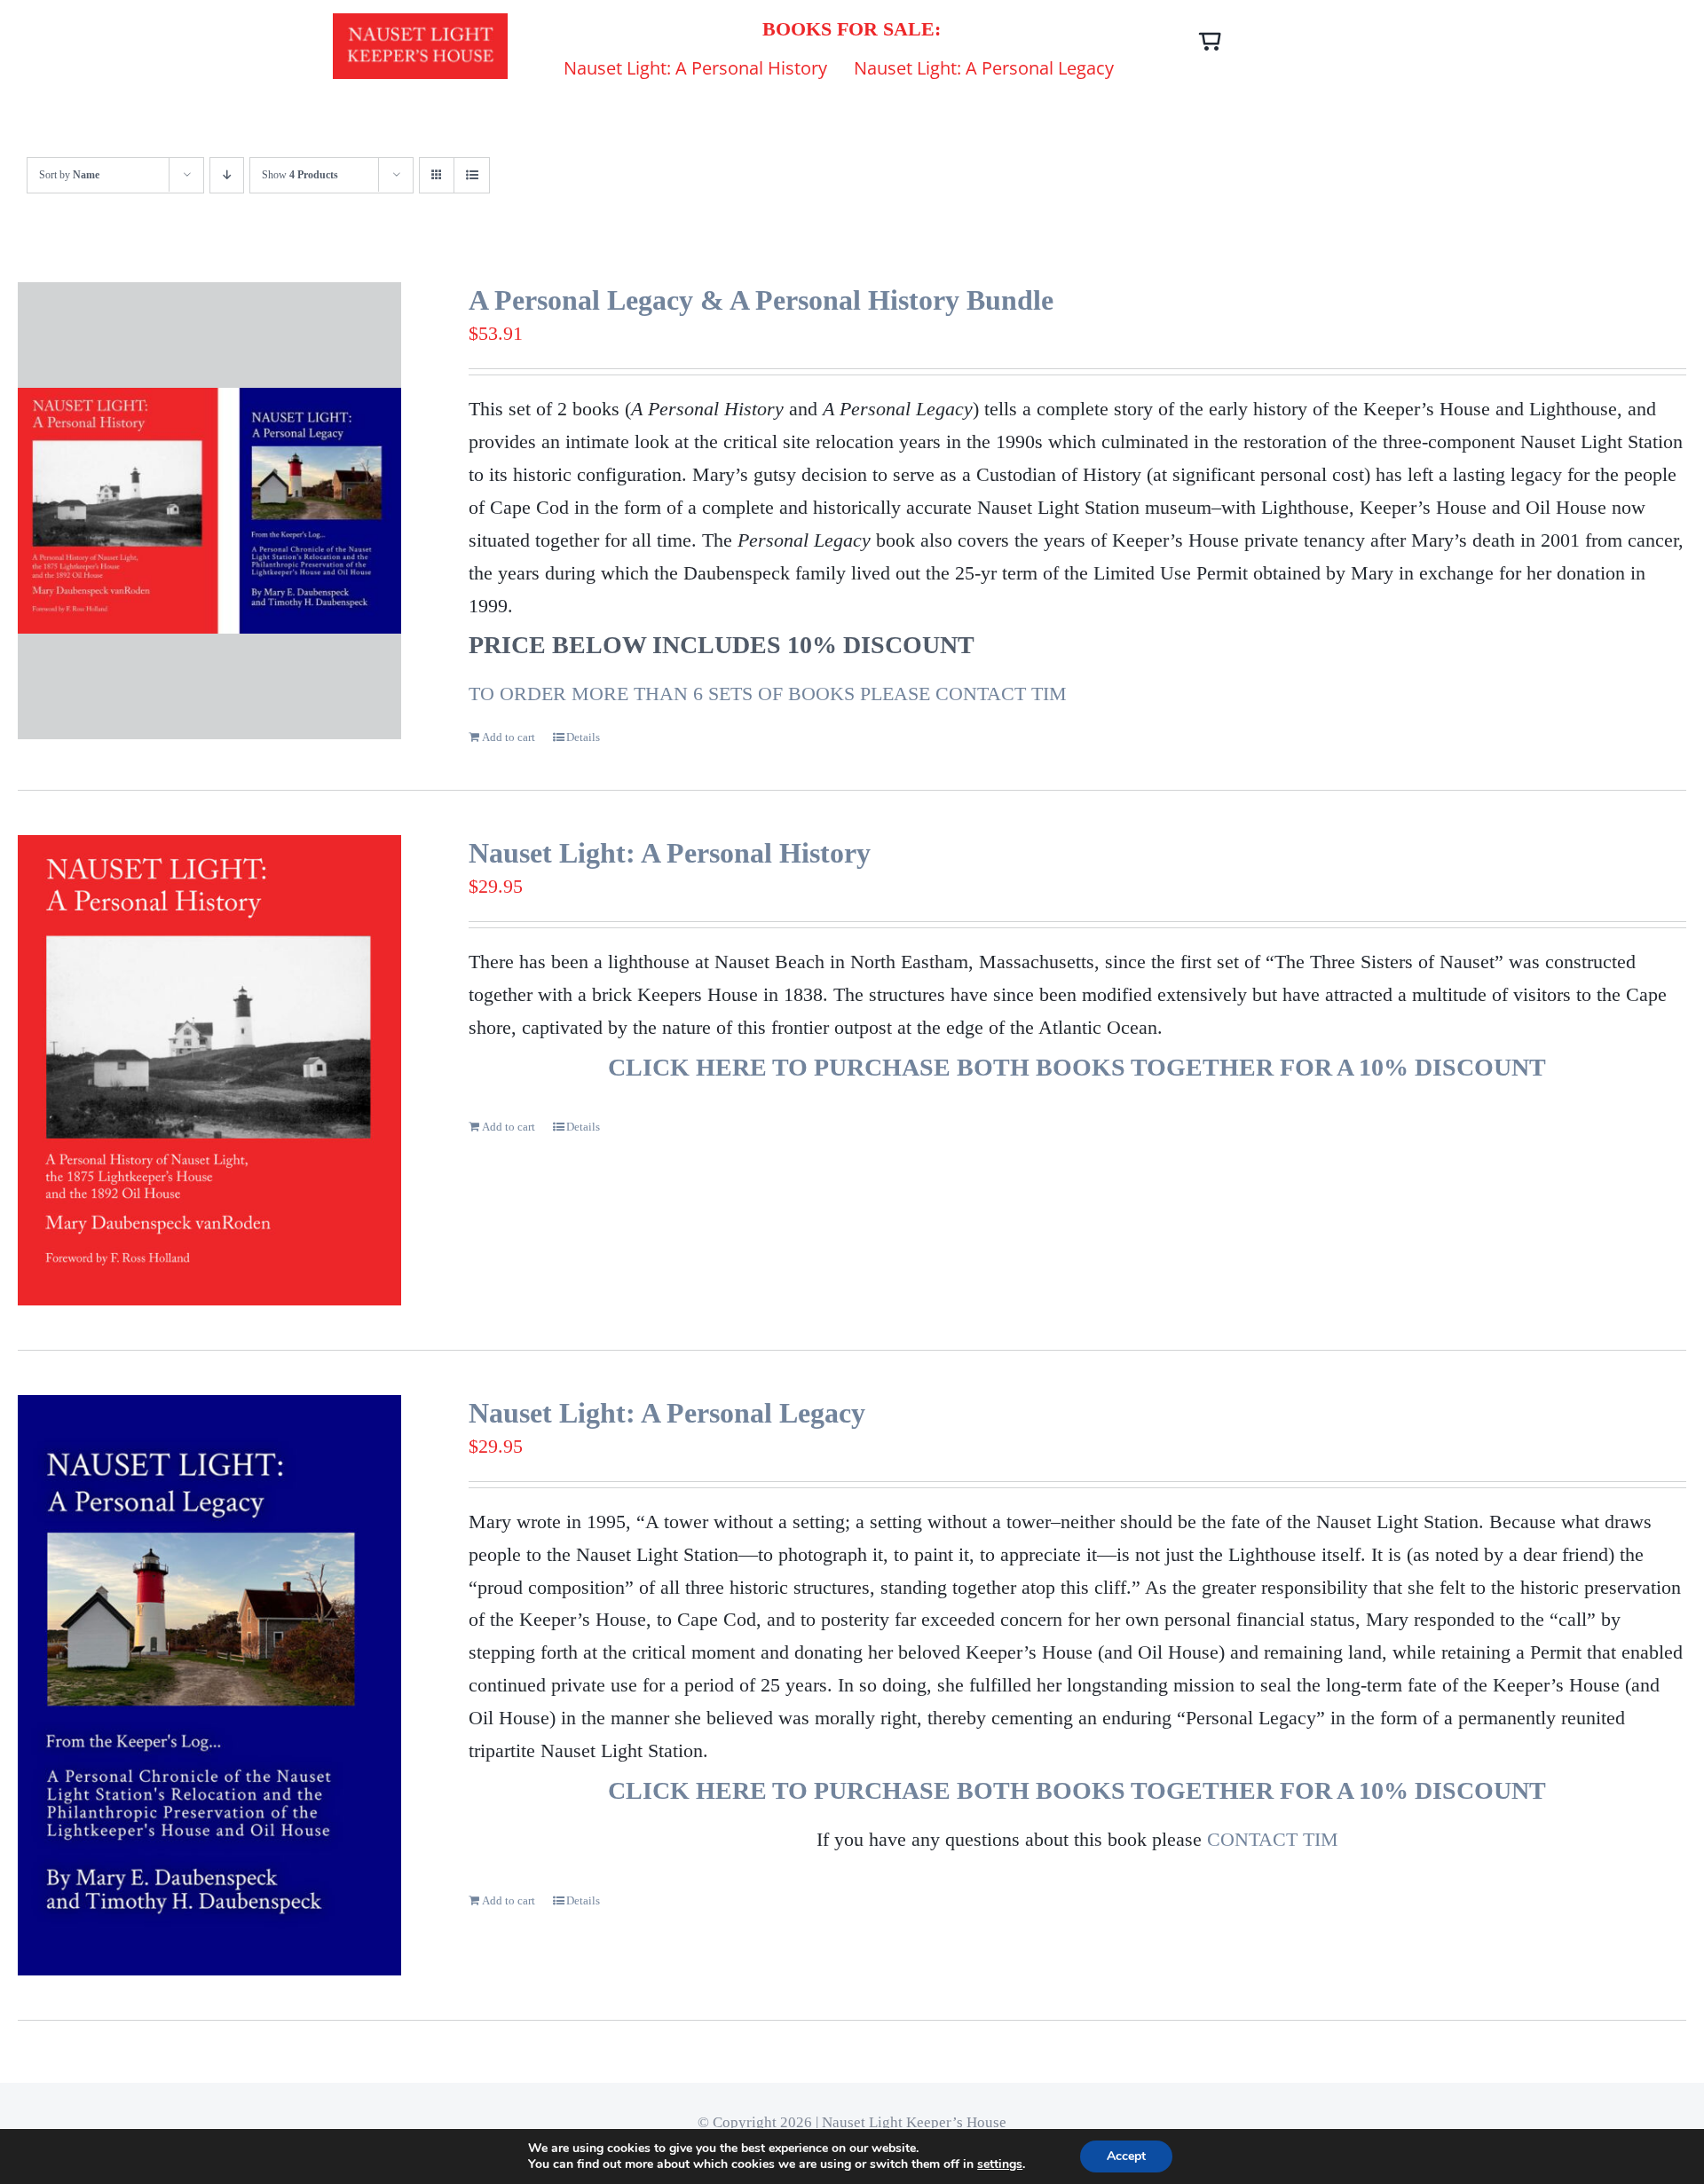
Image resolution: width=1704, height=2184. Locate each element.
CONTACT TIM (1273, 1839)
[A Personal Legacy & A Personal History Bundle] (209, 511)
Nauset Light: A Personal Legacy (667, 1413)
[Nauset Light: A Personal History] (209, 1070)
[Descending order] (227, 175)
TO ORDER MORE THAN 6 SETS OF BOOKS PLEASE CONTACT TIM (768, 694)
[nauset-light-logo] (420, 23)
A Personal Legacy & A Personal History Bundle (761, 300)
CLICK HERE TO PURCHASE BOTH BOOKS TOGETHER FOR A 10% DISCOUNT (1077, 1067)
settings (1000, 2164)
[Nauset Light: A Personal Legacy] (209, 1685)
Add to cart (509, 737)
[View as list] (472, 175)
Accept (1126, 2156)
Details (583, 737)
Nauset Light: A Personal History (670, 853)
